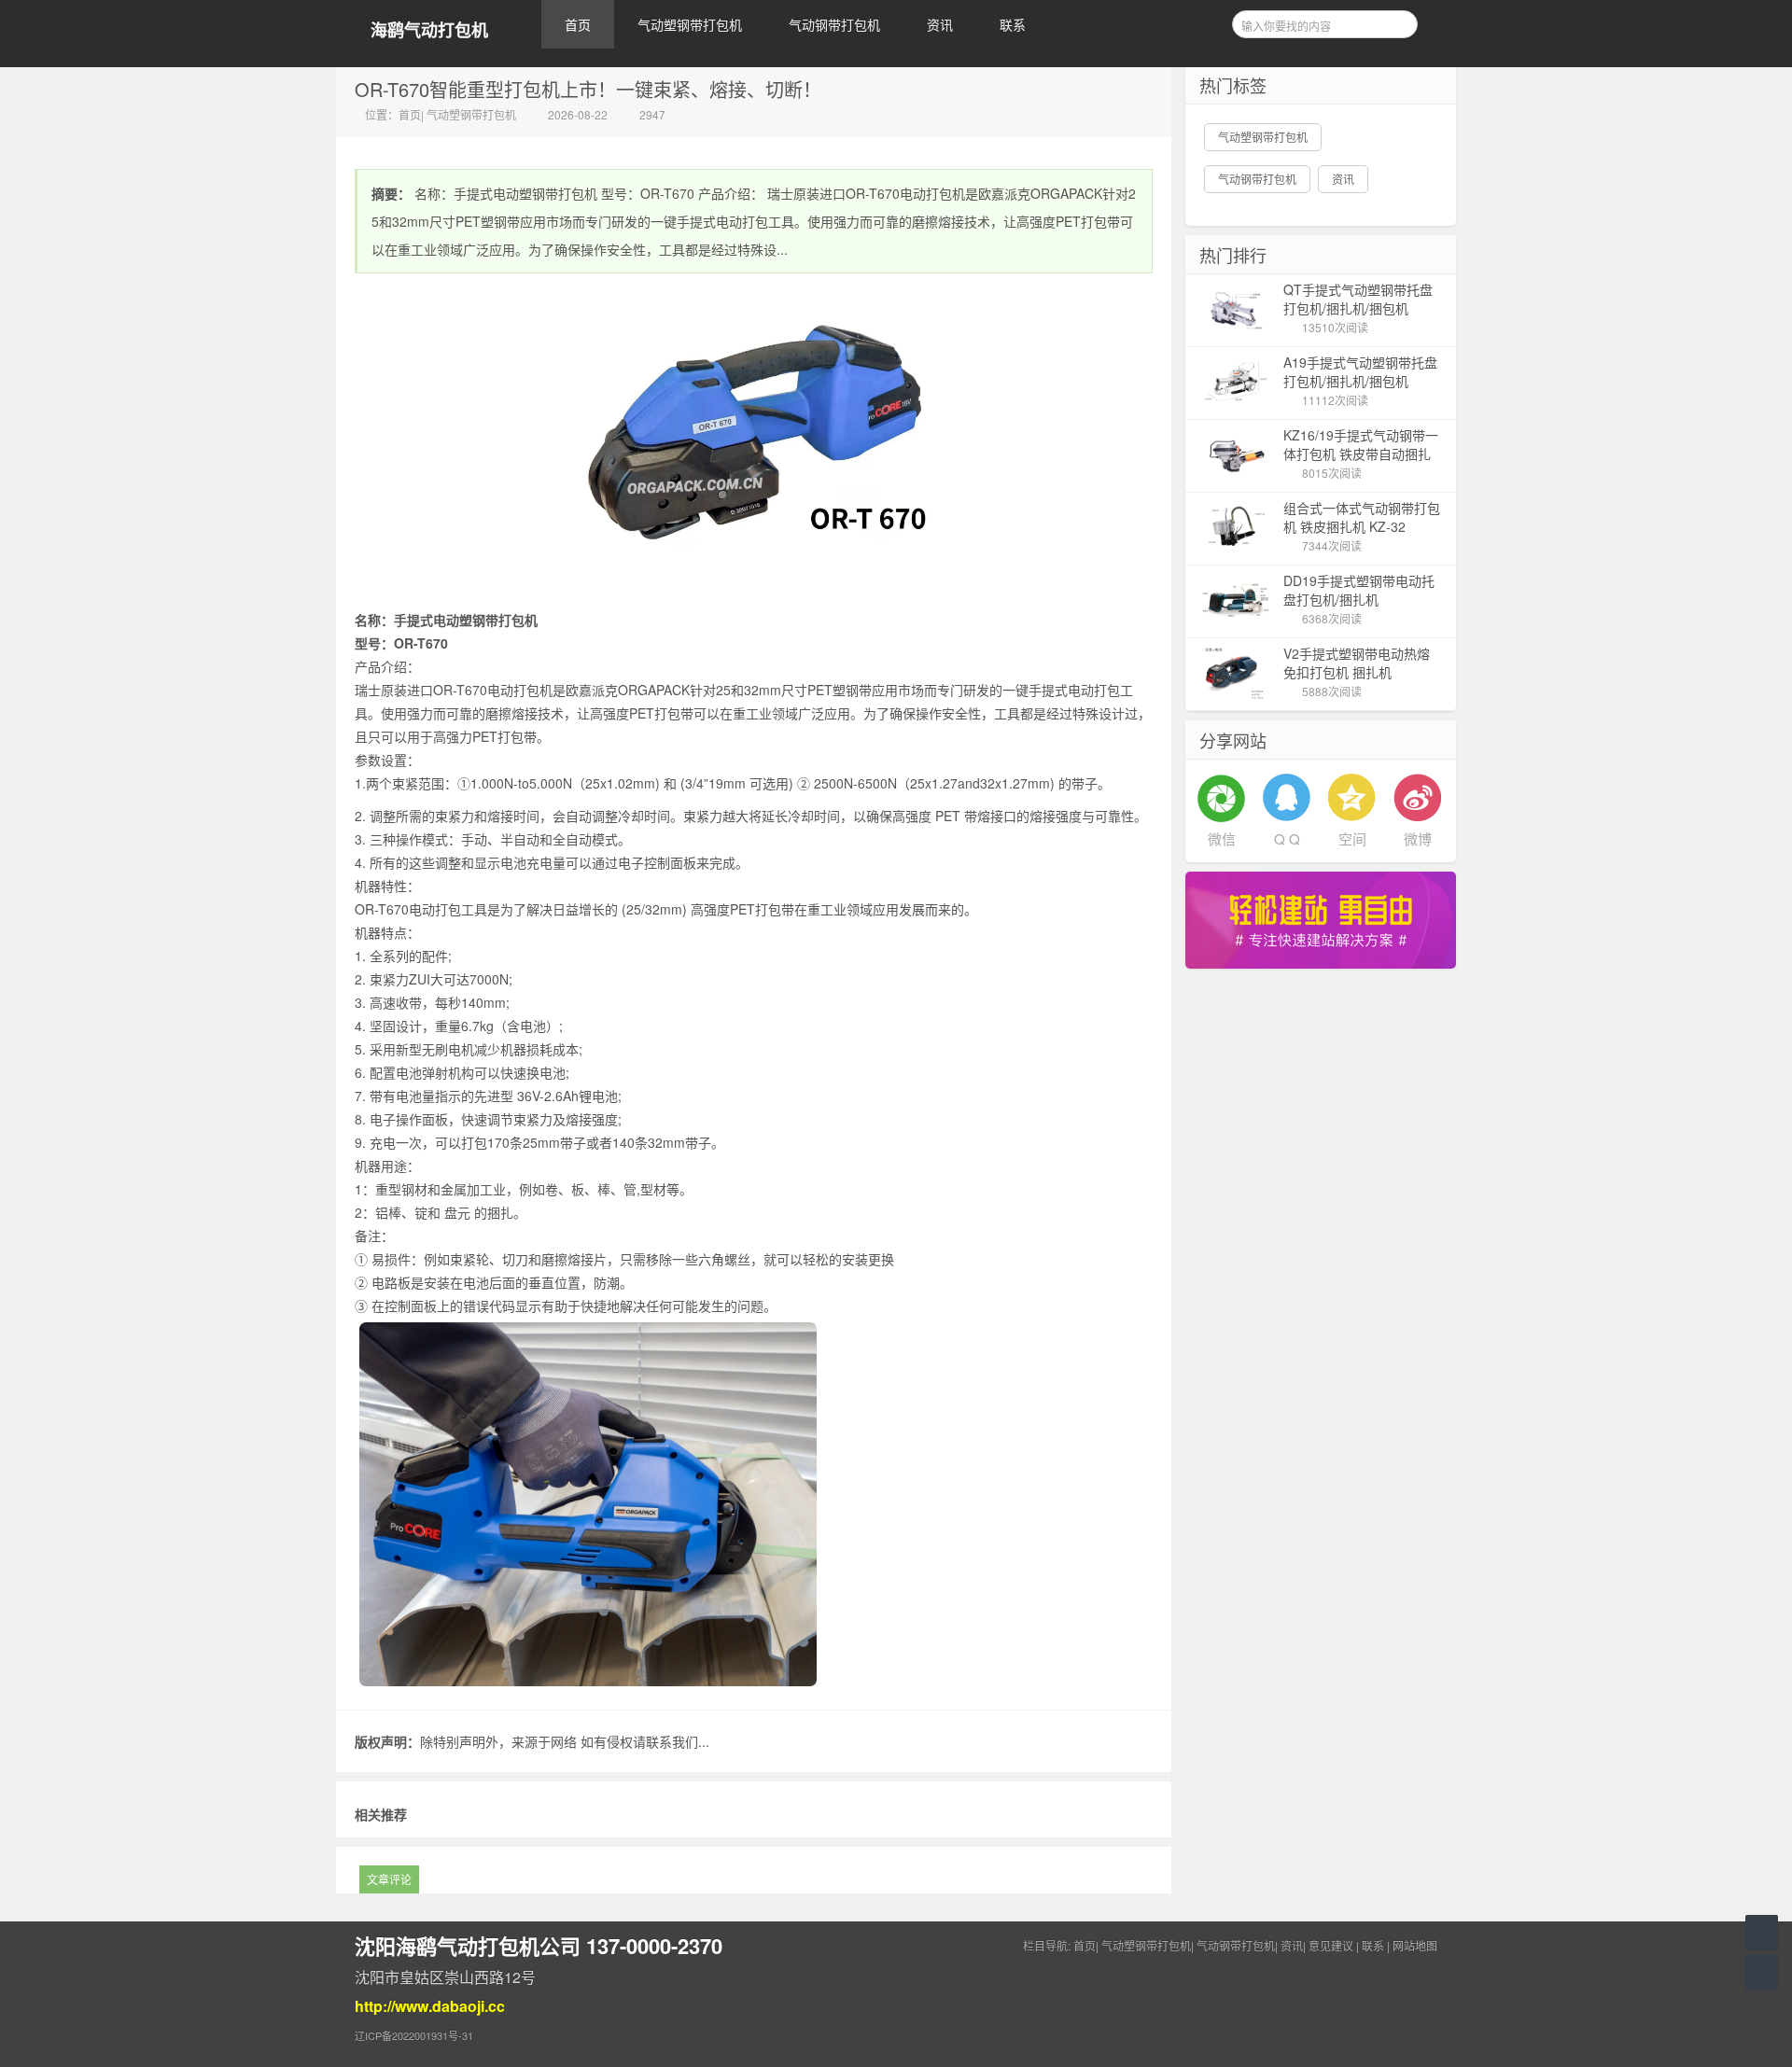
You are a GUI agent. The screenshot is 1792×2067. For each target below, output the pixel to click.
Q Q (1287, 838)
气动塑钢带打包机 (690, 24)
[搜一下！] (1397, 21)
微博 (1418, 838)
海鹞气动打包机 (429, 30)
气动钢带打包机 (834, 24)
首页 (578, 24)
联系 (1013, 24)
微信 (1222, 838)
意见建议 (1331, 1945)
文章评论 (389, 1879)
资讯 (940, 24)
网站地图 (1415, 1945)
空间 (1352, 838)
